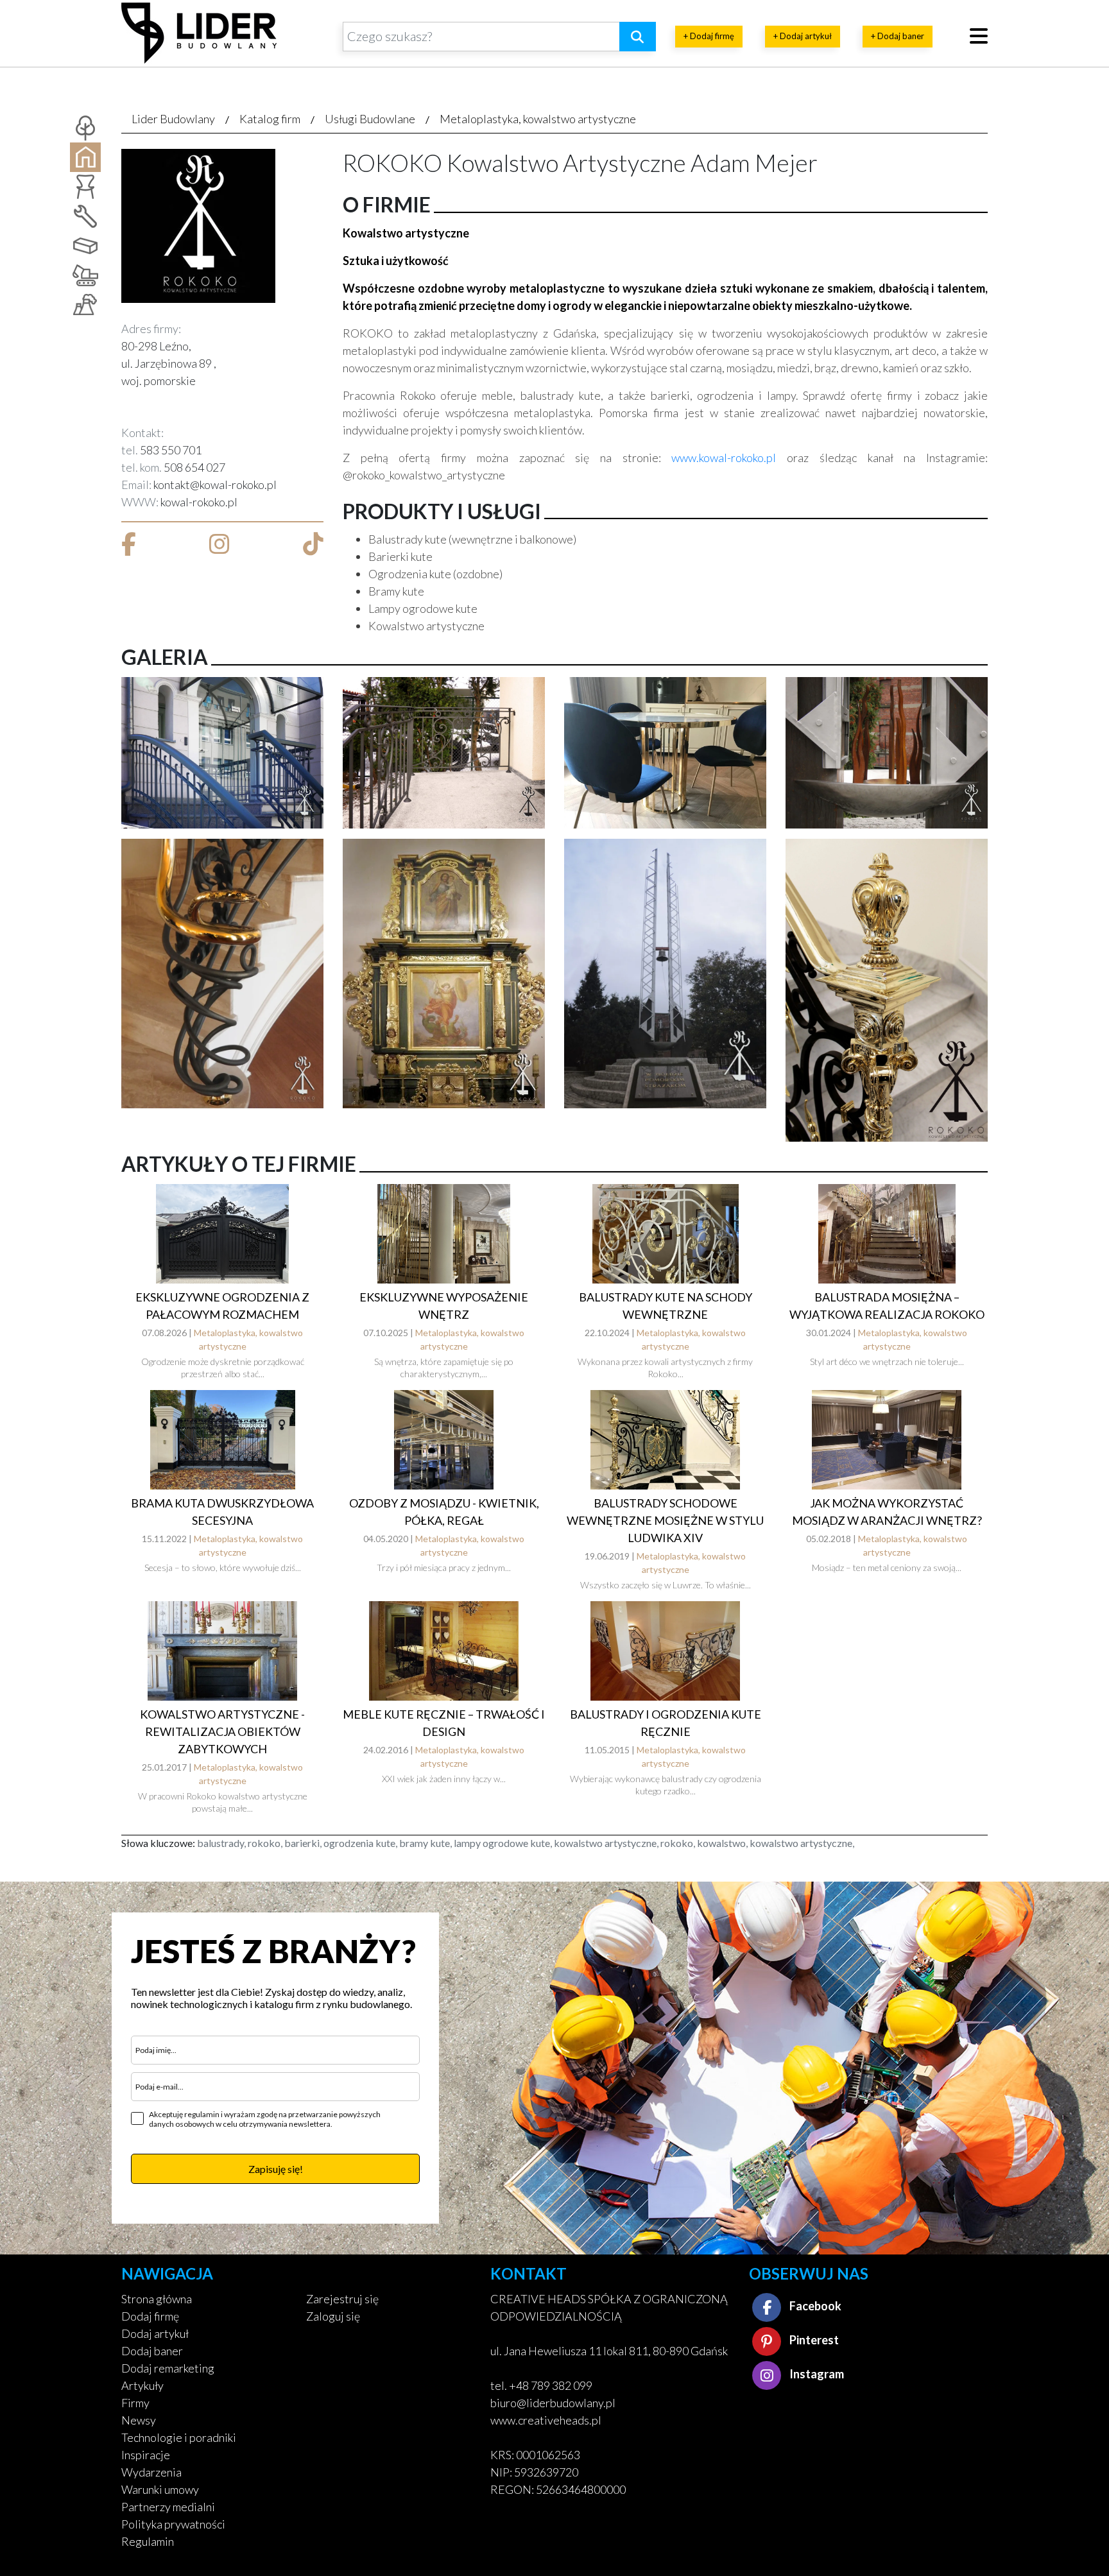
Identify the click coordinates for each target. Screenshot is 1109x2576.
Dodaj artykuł (155, 2333)
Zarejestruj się (342, 2299)
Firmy (135, 2403)
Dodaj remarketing (168, 2368)
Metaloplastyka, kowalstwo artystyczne (538, 119)
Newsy (139, 2420)
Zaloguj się (333, 2316)
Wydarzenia (151, 2472)
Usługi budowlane (370, 119)
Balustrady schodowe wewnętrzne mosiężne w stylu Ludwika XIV (665, 1520)
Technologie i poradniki (179, 2437)
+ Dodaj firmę (709, 36)
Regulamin (148, 2541)
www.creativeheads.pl (546, 2420)
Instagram (816, 2374)
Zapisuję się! (276, 2169)
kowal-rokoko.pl (199, 502)
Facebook (814, 2306)
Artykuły (142, 2385)
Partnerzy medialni (168, 2507)
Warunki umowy (160, 2489)
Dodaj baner (152, 2351)
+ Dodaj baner (898, 36)
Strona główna (157, 2299)
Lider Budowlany (173, 119)
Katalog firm (270, 119)
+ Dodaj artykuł (803, 36)
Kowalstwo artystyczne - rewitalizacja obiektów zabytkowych (222, 1731)
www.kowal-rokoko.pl (724, 458)
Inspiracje (146, 2455)
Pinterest (813, 2340)
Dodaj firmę (150, 2316)
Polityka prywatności (173, 2524)
